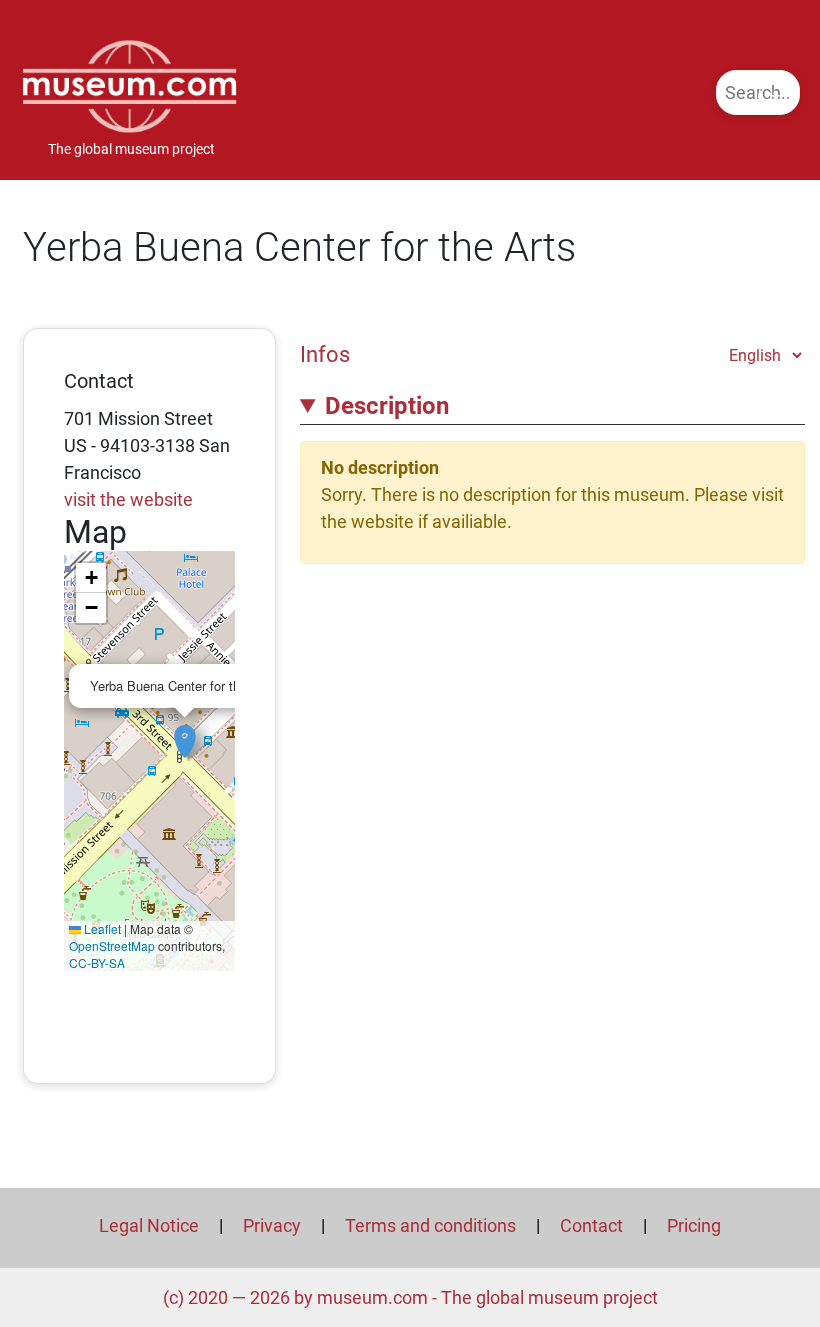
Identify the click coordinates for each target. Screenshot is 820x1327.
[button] (185, 731)
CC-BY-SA (97, 962)
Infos (325, 354)
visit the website (128, 499)
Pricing (694, 1225)
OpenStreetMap (112, 945)
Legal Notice (149, 1225)
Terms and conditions (430, 1225)
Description (387, 406)
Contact (591, 1225)
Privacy (272, 1225)
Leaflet (101, 928)
